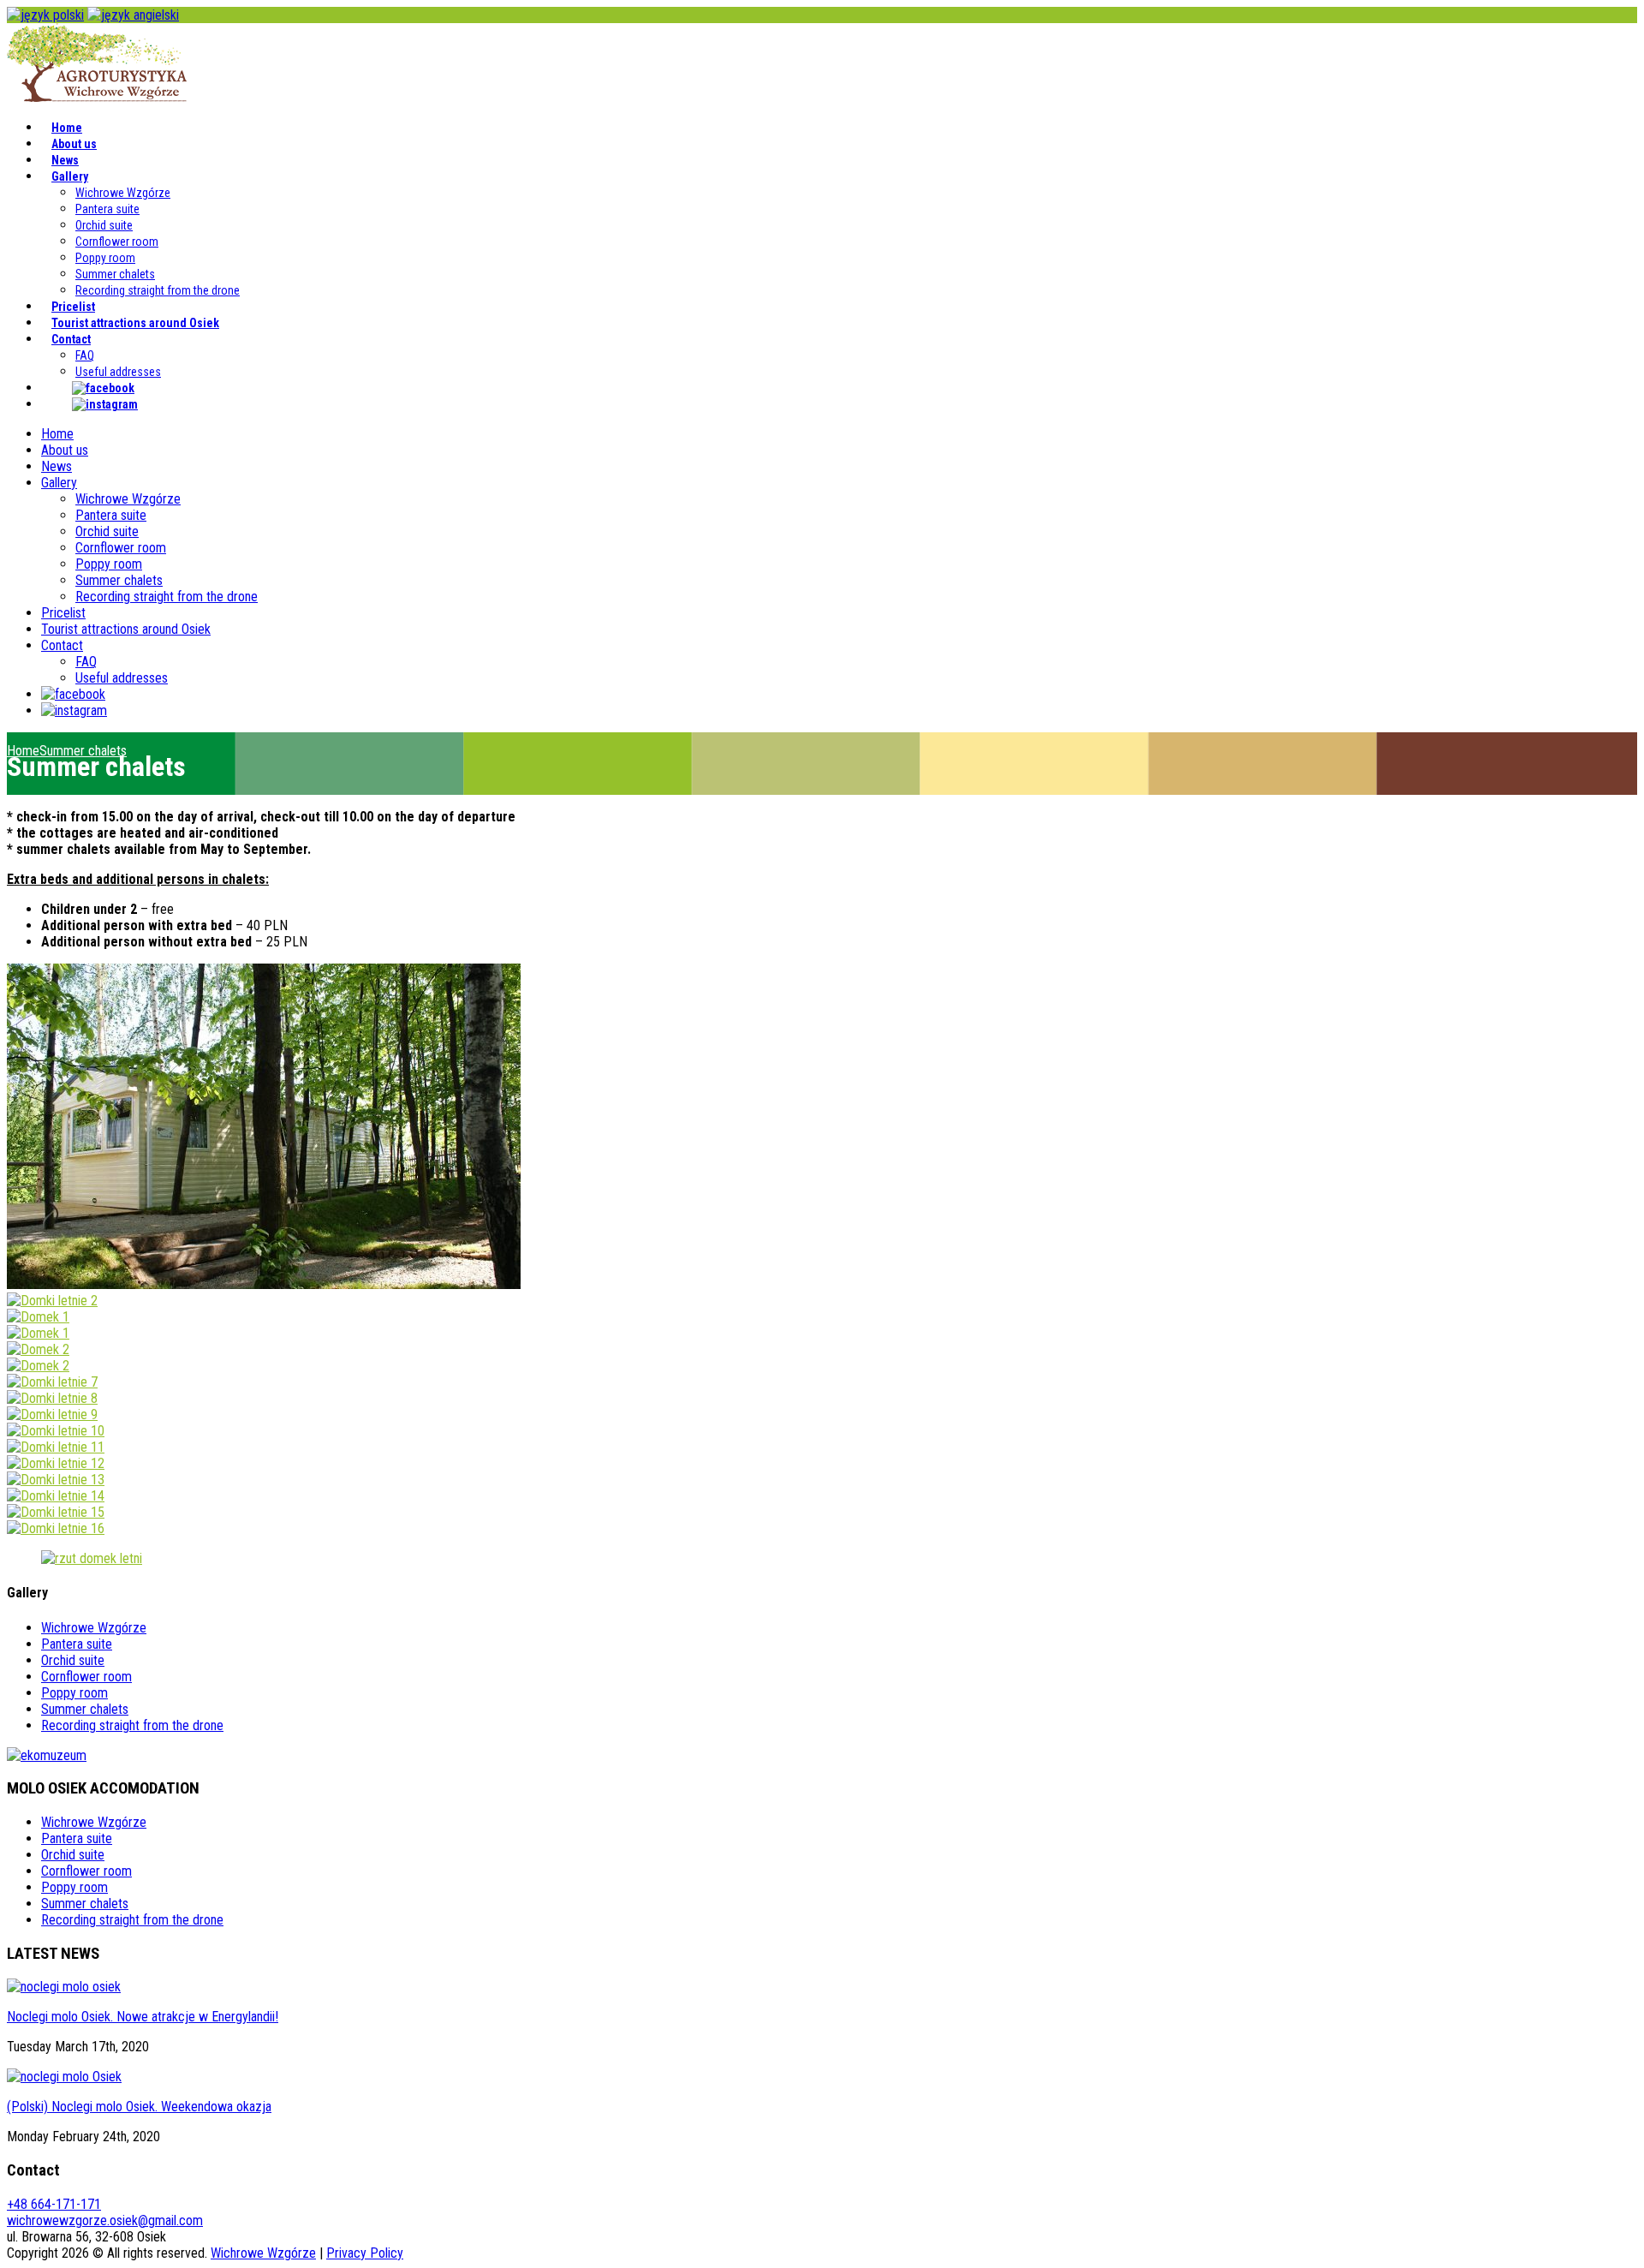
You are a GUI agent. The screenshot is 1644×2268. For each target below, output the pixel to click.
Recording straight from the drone (158, 290)
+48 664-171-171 (54, 2204)
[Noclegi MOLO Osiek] (97, 97)
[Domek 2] (38, 1349)
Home (67, 128)
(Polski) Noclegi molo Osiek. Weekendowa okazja (139, 2107)
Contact (71, 339)
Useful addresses (118, 372)
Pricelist (73, 307)
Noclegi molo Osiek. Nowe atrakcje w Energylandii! (143, 2017)
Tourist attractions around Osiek (135, 323)
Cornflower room (117, 242)
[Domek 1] (38, 1317)
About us (74, 144)
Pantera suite (107, 209)
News (65, 160)
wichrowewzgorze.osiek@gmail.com (105, 2220)
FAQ (85, 355)
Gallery (70, 176)
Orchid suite (104, 225)
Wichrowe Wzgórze (123, 193)
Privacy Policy (365, 2253)
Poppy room (105, 258)
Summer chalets (115, 274)
